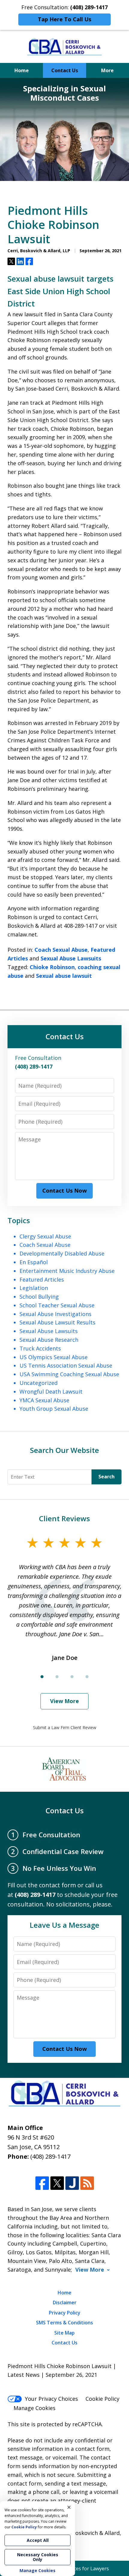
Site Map (64, 2333)
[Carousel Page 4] (87, 1677)
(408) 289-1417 (50, 2156)
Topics (19, 1220)
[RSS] (87, 2183)
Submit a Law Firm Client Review (65, 1727)
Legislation (34, 1288)
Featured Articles (42, 1279)
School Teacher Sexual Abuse (57, 1305)
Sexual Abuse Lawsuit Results (57, 1322)
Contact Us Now (64, 1190)
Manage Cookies (34, 2408)
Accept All (38, 2540)
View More (64, 1701)
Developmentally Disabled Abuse (62, 1253)
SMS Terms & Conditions (64, 2323)
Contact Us (65, 70)
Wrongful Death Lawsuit (51, 1392)
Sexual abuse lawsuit (64, 976)
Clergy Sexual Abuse (45, 1236)
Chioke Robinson (52, 967)
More (107, 70)
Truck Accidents (40, 1348)
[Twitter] (57, 2183)
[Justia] (72, 2183)
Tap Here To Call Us (64, 19)
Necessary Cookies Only (38, 2557)
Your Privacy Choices (51, 2399)
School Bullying (39, 1297)
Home (22, 70)
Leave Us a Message (64, 1925)
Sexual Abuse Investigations (55, 1314)
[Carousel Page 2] (57, 1677)
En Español (34, 1262)
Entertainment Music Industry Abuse (67, 1271)
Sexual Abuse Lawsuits (71, 958)
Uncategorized (39, 1383)
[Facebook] (42, 2183)
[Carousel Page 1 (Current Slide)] (42, 1677)
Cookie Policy (102, 2399)
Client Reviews (64, 1518)
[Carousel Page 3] (72, 1677)
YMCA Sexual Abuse (44, 1400)
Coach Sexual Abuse (61, 950)
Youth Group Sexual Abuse (54, 1409)
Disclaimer (65, 2302)
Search (106, 1477)
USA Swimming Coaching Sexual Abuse (69, 1374)
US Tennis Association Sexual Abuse (66, 1365)
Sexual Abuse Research (49, 1340)
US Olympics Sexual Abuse (54, 1357)
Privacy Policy (65, 2313)
